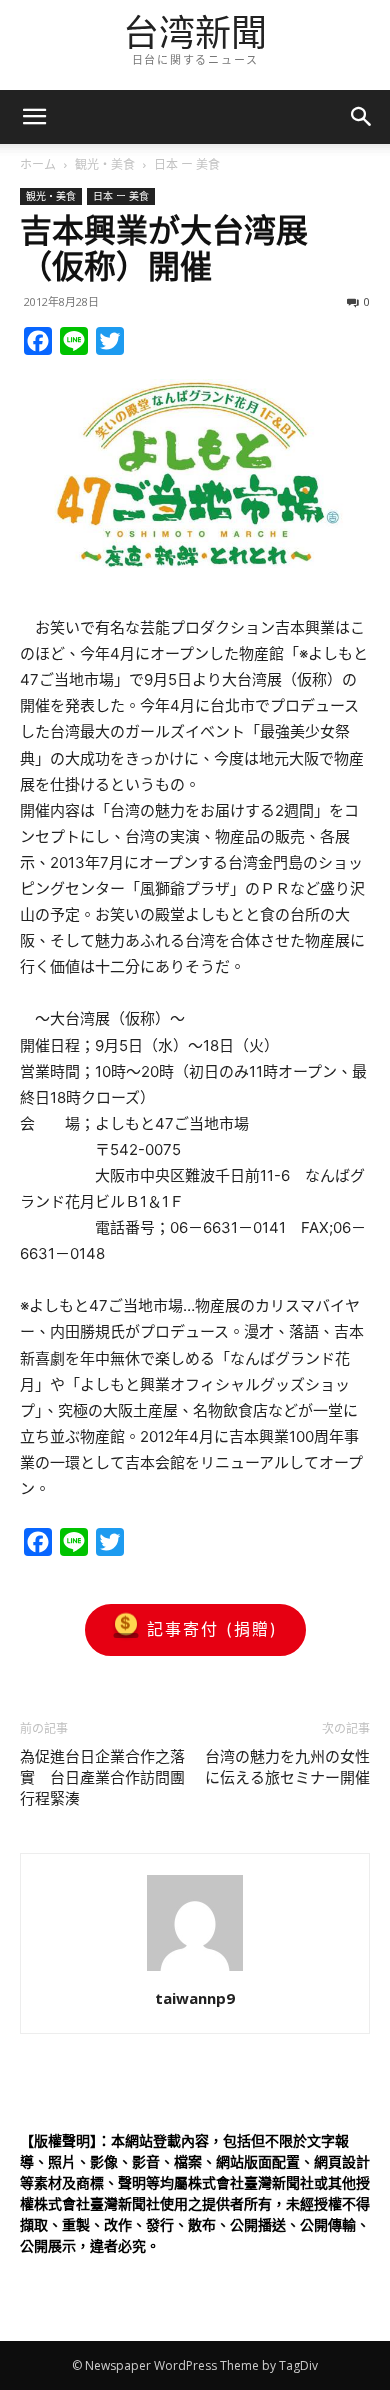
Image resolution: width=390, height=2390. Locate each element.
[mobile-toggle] (34, 117)
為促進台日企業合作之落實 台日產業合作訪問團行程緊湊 (102, 1778)
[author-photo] (195, 1970)
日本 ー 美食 (187, 164)
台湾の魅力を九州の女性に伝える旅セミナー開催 (287, 1767)
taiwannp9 (195, 1998)
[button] (362, 117)
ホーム (38, 164)
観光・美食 (105, 164)
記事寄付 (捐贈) (212, 1629)
